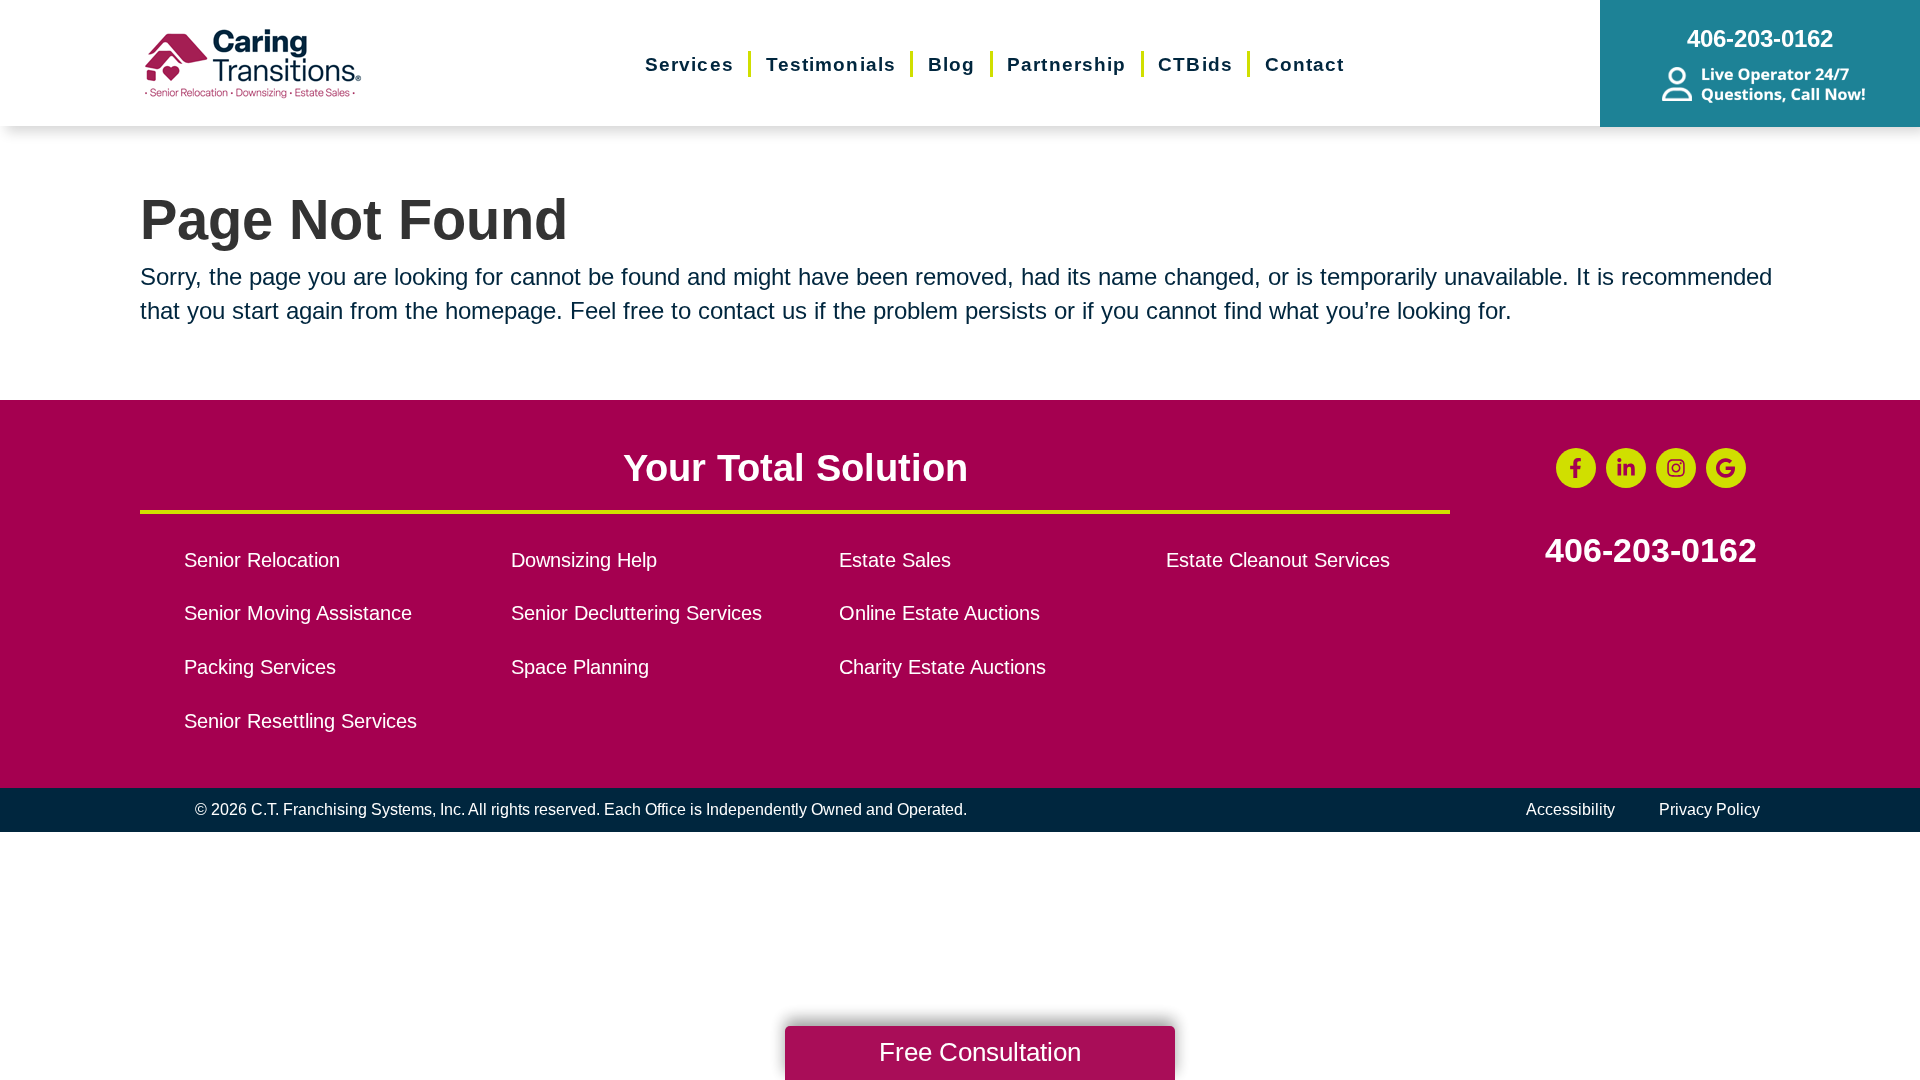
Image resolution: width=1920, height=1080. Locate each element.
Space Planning (580, 667)
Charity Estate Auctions (942, 667)
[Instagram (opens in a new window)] (1676, 468)
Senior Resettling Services (300, 721)
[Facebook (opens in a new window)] (1576, 468)
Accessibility (1570, 809)
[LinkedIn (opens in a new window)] (1626, 468)
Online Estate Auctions (939, 613)
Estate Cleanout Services (1278, 560)
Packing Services (260, 667)
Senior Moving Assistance (298, 613)
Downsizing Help (584, 560)
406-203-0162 (1651, 551)
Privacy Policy (1709, 809)
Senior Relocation (262, 560)
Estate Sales (895, 560)
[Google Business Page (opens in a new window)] (1726, 468)
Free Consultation (980, 1052)
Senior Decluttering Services (636, 613)
